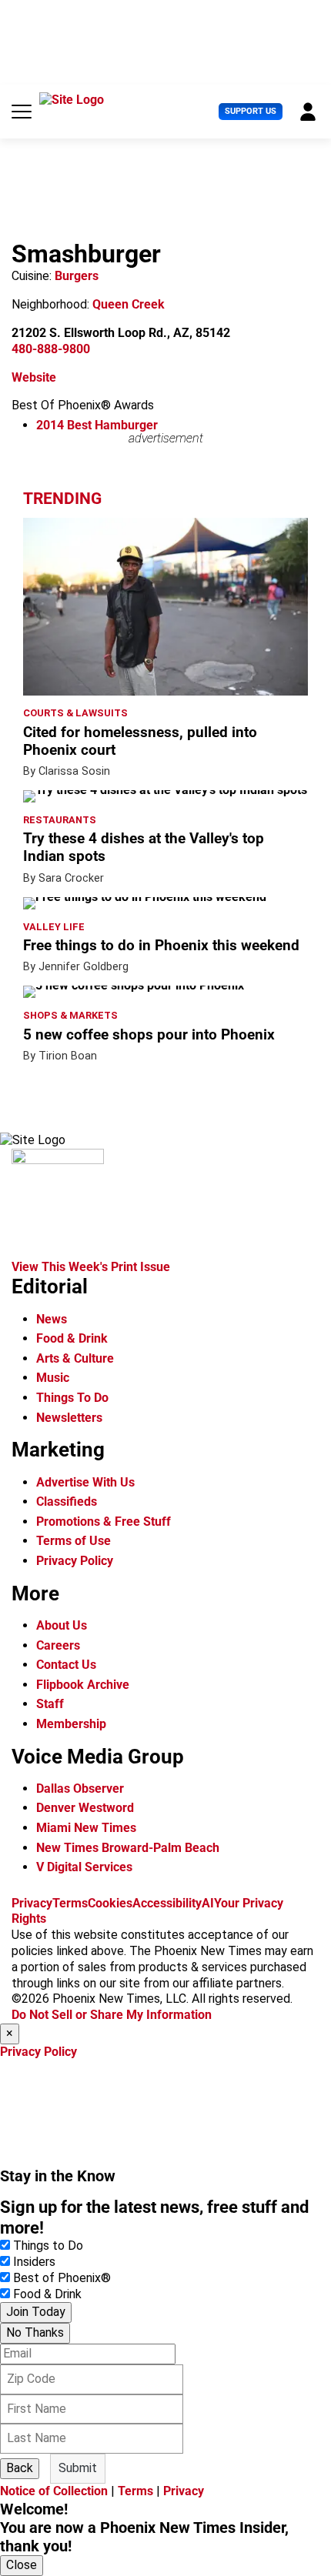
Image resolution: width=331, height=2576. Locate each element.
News (52, 1319)
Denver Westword (85, 1808)
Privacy (32, 1903)
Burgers (77, 276)
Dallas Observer (80, 1789)
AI (208, 1903)
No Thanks (35, 2332)
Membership (71, 1724)
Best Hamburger (97, 425)
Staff (50, 1704)
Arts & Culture (75, 1358)
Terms (70, 1903)
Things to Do (48, 2246)
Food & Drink (72, 1338)
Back (20, 2468)
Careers (58, 1645)
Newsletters (69, 1418)
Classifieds (67, 1502)
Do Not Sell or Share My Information (112, 2015)
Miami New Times (86, 1828)
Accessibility (167, 1903)
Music (53, 1378)
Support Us (251, 111)
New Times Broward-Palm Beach (128, 1848)
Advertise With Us (85, 1482)
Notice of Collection (54, 2491)
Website (34, 377)
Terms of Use (74, 1541)
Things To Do (72, 1398)
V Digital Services (84, 1867)
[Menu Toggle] (22, 112)
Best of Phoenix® (62, 2278)
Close (22, 2565)
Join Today (36, 2312)
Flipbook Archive (83, 1685)
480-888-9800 (51, 349)
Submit (78, 2468)
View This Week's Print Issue (91, 1267)
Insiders (34, 2262)
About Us (62, 1625)
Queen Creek (129, 304)
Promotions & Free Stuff (104, 1522)
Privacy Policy (75, 1561)
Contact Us (66, 1665)
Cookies (110, 1903)
